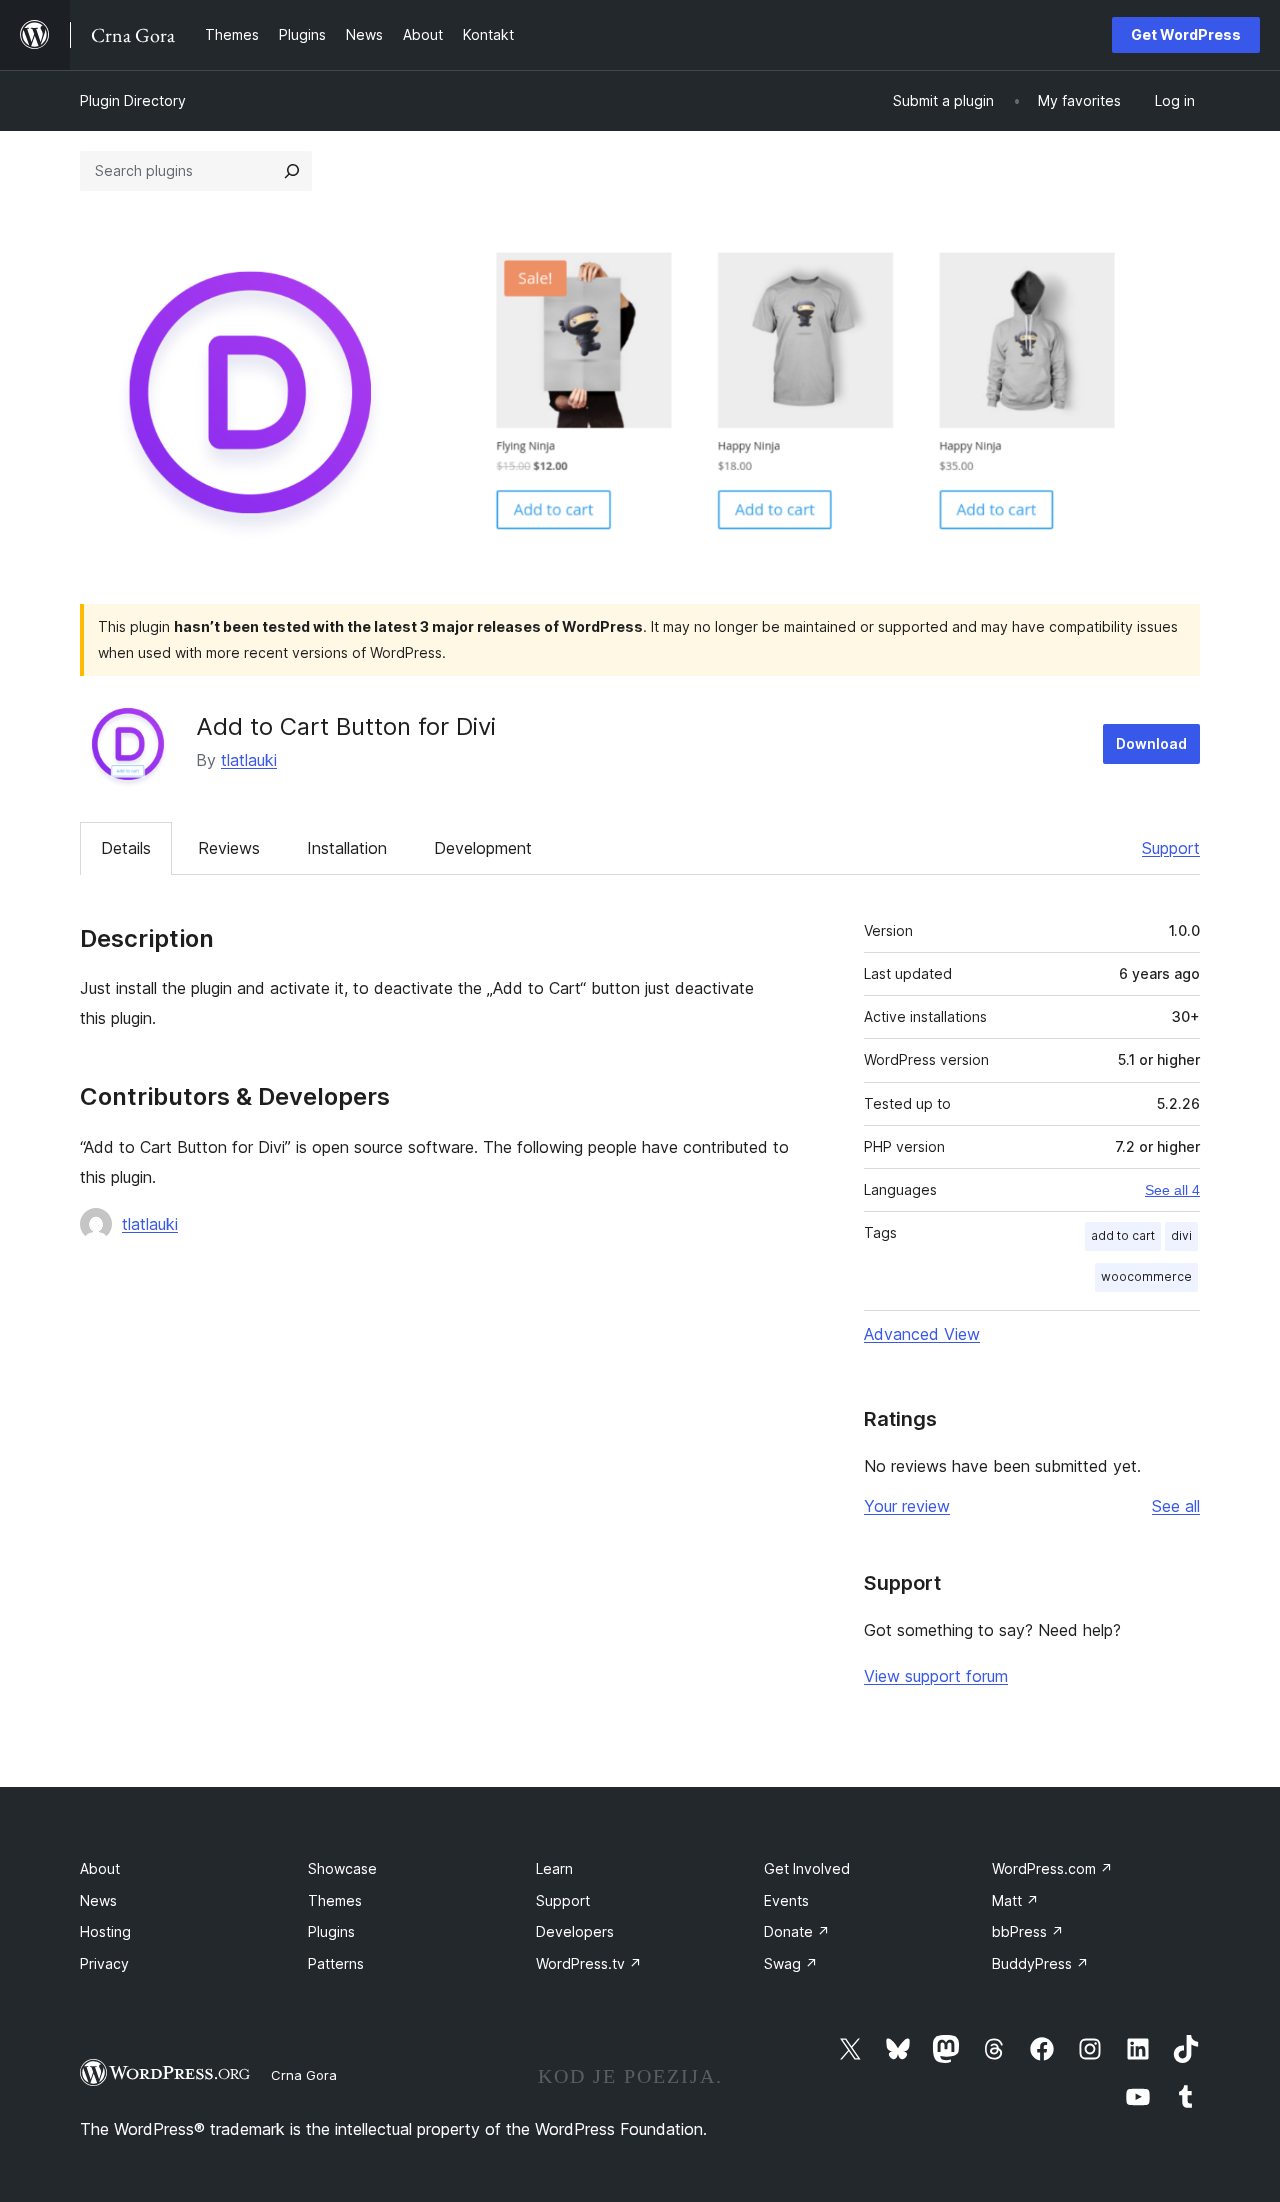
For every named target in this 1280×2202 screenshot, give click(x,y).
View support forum (936, 1676)
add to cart (1123, 1235)
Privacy (104, 1963)
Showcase (342, 1868)
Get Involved (807, 1868)
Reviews (229, 848)
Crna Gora (304, 2075)
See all (1176, 1506)
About (100, 1868)
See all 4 (1172, 1190)
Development (483, 848)
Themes (335, 1900)
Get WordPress (1186, 34)
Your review (907, 1506)
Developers (575, 1931)
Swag (791, 1963)
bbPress (1028, 1931)
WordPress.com (1052, 1868)
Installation (347, 848)
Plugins (331, 1931)
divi (1181, 1235)
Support (1171, 848)
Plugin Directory (133, 100)
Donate (797, 1931)
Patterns (336, 1963)
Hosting (105, 1931)
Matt (1015, 1900)
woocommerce (1146, 1276)
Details (126, 848)
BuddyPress (1040, 1963)
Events (786, 1900)
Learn (554, 1868)
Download (1151, 743)
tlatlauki (249, 760)
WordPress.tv (589, 1963)
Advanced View (922, 1334)
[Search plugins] (292, 171)
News (98, 1900)
